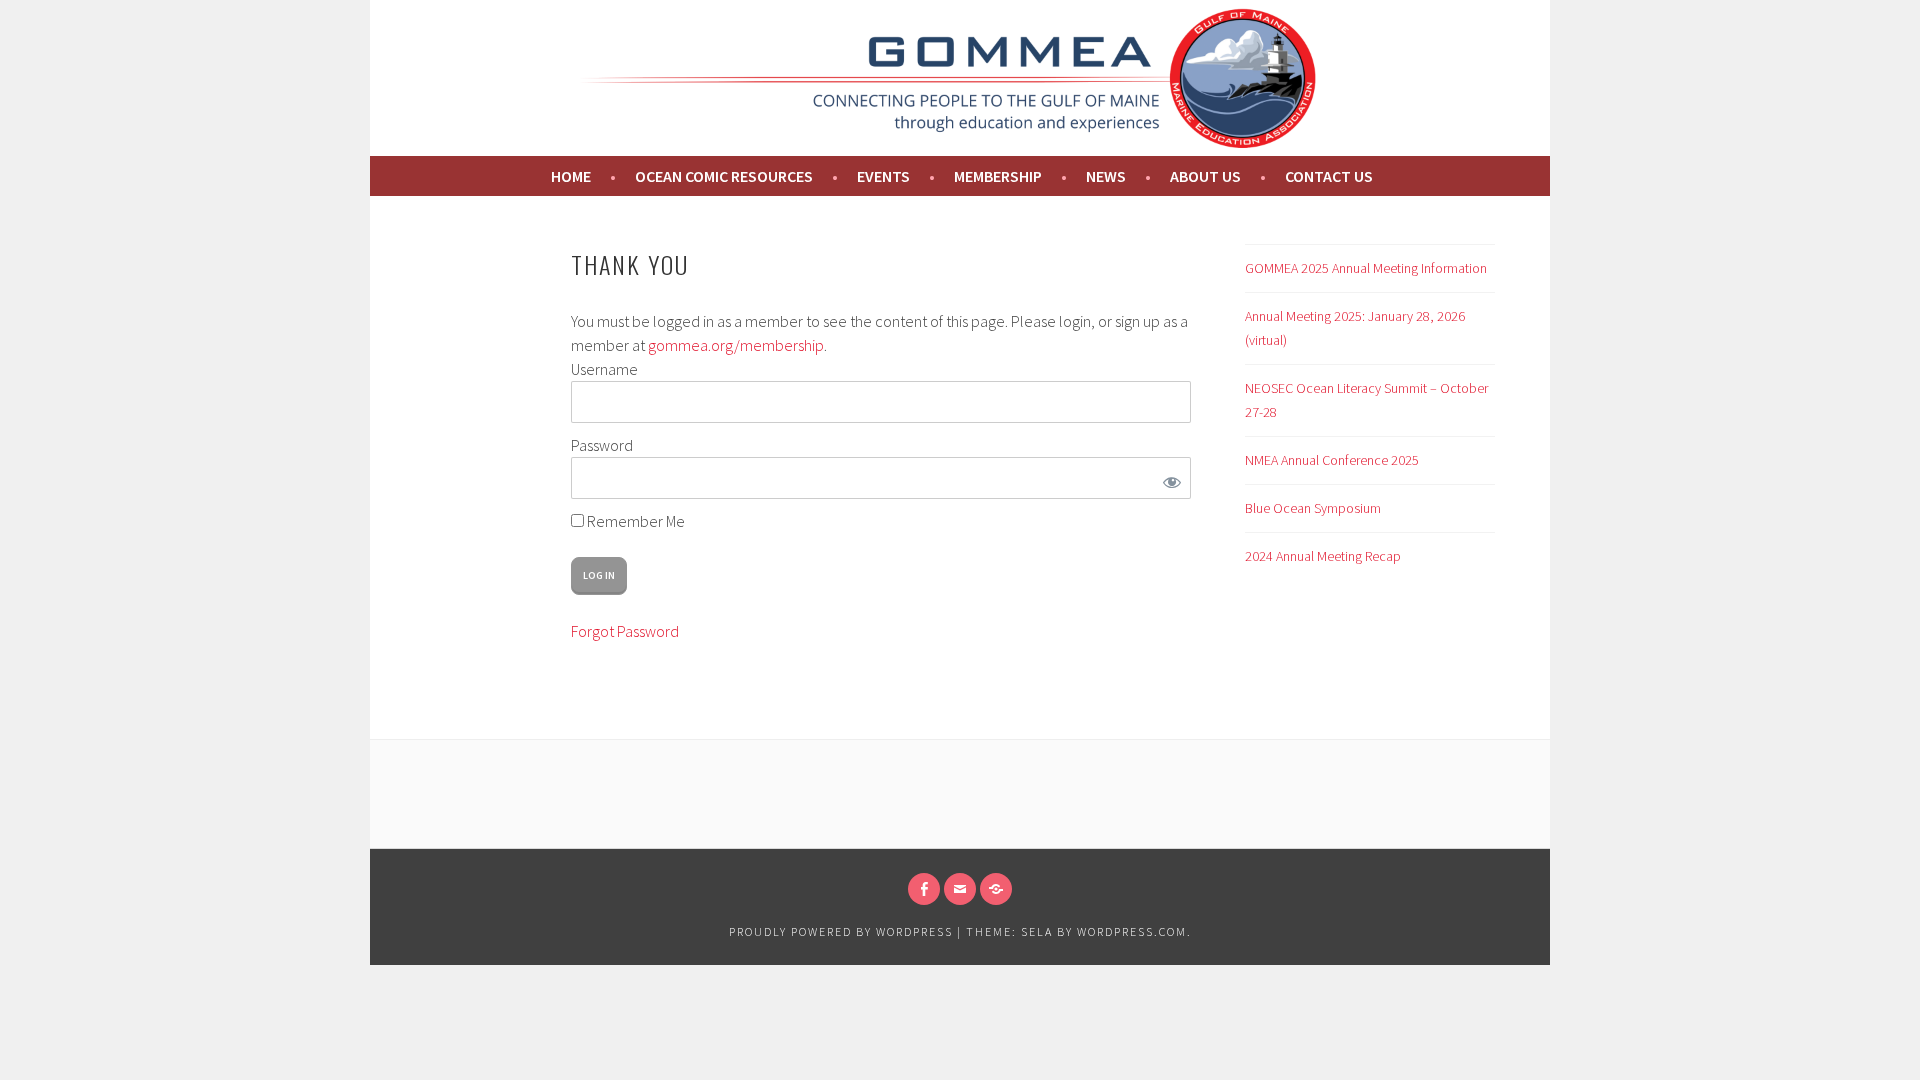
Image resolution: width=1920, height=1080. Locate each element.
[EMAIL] (960, 889)
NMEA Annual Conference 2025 (1332, 460)
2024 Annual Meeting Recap (1323, 556)
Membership (998, 176)
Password (602, 445)
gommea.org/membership (736, 345)
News (1106, 176)
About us (1205, 176)
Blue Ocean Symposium (1313, 508)
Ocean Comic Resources (724, 176)
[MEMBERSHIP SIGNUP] (996, 889)
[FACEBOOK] (924, 889)
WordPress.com (1132, 931)
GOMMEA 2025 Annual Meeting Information (1366, 268)
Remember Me (634, 521)
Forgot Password (625, 631)
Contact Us (1329, 176)
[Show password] (1168, 478)
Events (883, 176)
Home (569, 176)
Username (604, 369)
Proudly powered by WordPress (841, 931)
